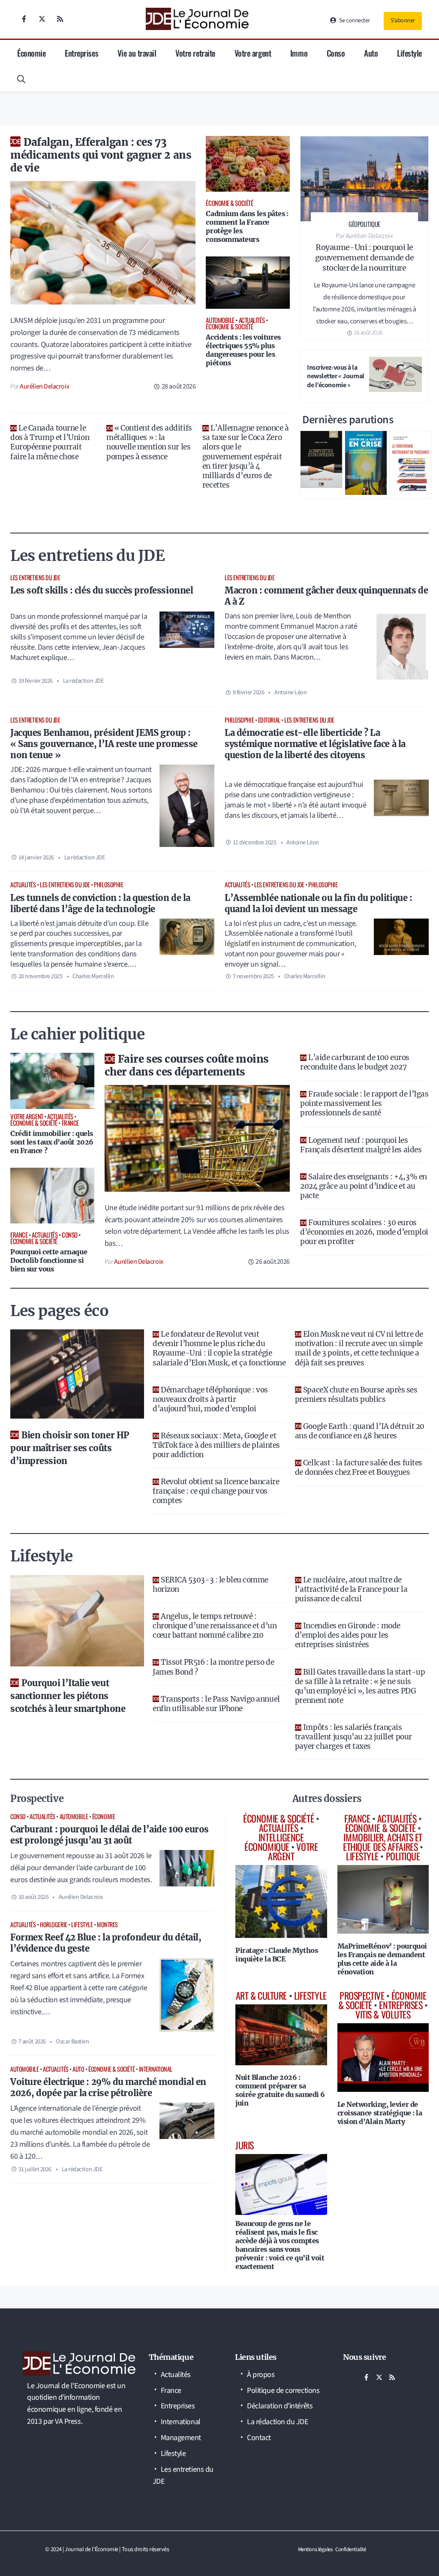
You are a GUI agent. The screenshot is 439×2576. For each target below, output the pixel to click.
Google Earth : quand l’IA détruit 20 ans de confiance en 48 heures (360, 1431)
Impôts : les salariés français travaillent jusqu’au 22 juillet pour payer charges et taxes (353, 1737)
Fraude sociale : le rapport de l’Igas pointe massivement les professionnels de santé (364, 1103)
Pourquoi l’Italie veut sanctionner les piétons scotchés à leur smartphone (68, 1696)
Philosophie (239, 720)
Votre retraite (195, 53)
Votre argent (253, 53)
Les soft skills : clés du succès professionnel (102, 590)
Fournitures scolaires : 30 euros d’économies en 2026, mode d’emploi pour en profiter (364, 1232)
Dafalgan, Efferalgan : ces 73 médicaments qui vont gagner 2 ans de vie (101, 155)
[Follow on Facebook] (24, 19)
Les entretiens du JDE (35, 577)
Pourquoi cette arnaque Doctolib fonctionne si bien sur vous (49, 1260)
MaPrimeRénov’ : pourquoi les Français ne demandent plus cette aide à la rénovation (382, 1959)
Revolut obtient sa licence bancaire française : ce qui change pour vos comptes (216, 1491)
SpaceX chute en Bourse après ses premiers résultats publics (356, 1395)
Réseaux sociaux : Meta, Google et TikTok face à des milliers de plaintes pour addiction (216, 1445)
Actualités (23, 884)
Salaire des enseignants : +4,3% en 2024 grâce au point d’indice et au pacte (364, 1186)
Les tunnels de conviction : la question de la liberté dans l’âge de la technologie (100, 903)
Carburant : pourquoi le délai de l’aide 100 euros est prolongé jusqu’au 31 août (110, 1835)
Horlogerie (54, 1924)
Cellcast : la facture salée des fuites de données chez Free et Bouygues (359, 1467)
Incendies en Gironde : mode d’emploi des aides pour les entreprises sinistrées (348, 1635)
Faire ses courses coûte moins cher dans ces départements (187, 1065)
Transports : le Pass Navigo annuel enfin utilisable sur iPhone (216, 1704)
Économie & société (111, 2069)
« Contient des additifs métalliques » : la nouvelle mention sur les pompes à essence (149, 442)
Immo (299, 53)
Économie (31, 53)
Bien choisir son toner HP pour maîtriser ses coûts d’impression (70, 1448)
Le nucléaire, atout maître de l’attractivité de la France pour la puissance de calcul (351, 1589)
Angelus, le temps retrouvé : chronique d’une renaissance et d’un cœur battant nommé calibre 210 (215, 1626)
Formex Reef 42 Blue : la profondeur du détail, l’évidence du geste (106, 1943)
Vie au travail (137, 53)
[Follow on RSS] (60, 19)
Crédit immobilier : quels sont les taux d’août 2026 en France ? (52, 1142)
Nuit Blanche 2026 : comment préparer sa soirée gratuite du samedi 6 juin (280, 2090)
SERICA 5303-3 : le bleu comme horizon (210, 1585)
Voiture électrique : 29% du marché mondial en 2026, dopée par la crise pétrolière (108, 2087)
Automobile (74, 1816)
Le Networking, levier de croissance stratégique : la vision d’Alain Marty (380, 2113)
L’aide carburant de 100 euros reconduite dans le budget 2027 (355, 1062)
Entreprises (81, 53)
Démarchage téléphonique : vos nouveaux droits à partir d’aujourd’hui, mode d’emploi (210, 1399)
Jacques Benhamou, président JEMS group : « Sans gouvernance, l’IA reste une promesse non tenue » (104, 744)
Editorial (269, 720)
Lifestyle (409, 53)
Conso (336, 53)
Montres (107, 1924)
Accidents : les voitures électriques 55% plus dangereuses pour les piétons (243, 350)
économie (104, 1816)
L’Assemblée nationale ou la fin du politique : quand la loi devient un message (318, 903)
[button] (21, 78)
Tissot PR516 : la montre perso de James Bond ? (213, 1667)
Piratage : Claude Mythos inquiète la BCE (277, 1955)
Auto (371, 53)
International (156, 2069)
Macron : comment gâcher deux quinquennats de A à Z (326, 596)
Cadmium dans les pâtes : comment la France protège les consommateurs (247, 226)
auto (78, 2069)
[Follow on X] (42, 19)
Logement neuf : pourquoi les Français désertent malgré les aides (361, 1145)
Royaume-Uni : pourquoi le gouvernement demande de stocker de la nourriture (365, 258)
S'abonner (403, 21)
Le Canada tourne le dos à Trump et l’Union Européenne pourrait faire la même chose (50, 442)
